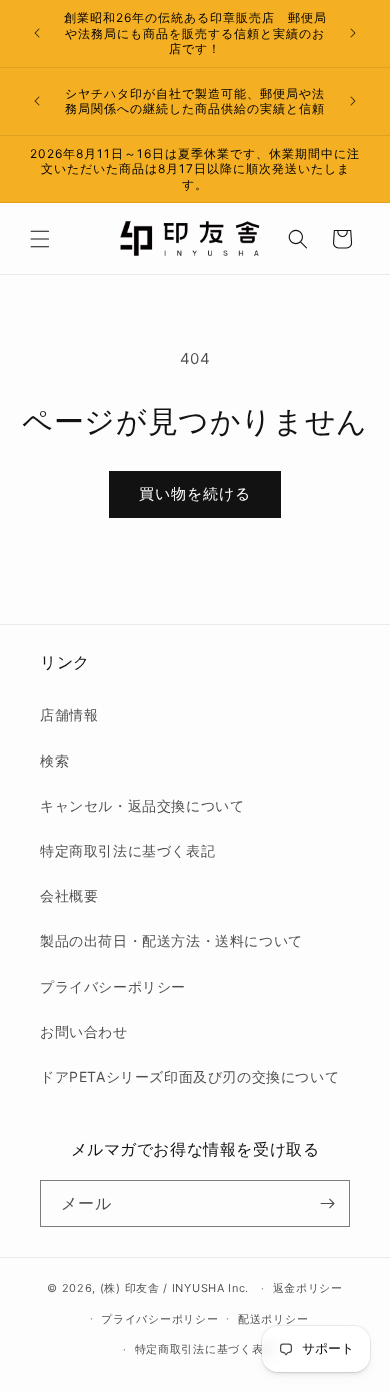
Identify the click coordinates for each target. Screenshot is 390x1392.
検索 (54, 760)
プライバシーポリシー (113, 986)
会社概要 (69, 895)
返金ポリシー (308, 1288)
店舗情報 (69, 714)
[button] (40, 239)
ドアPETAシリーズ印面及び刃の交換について (189, 1076)
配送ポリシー (273, 1319)
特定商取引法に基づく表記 (127, 850)
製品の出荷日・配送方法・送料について (171, 940)
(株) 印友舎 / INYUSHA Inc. (174, 1288)
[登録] (327, 1203)
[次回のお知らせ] (353, 33)
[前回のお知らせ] (37, 33)
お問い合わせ (84, 1031)
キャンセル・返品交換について (142, 805)
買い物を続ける (195, 493)
